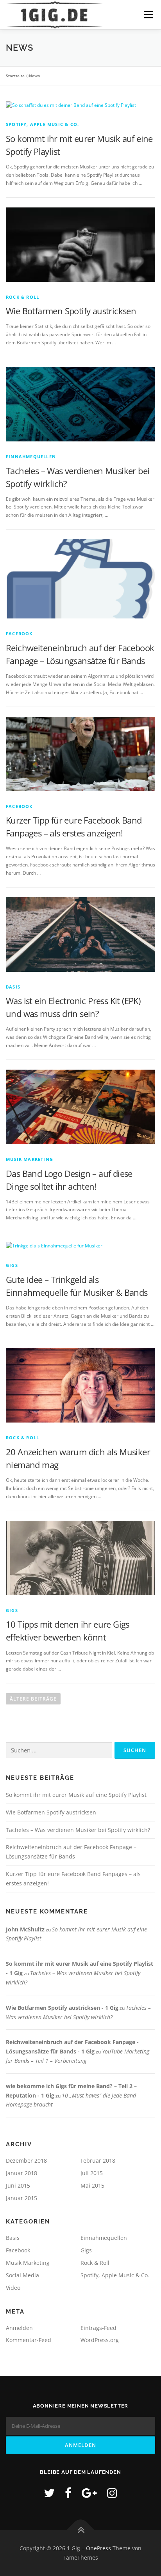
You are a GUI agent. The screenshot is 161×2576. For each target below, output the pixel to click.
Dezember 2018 (26, 2161)
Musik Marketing (30, 1159)
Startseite (15, 76)
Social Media (22, 2275)
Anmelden (19, 2328)
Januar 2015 (21, 2198)
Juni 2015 (18, 2185)
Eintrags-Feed (98, 2328)
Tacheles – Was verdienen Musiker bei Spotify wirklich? (78, 1830)
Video (13, 2288)
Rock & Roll (22, 297)
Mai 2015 (92, 2185)
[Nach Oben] (81, 2530)
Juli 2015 (92, 2173)
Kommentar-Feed (29, 2340)
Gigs (12, 1265)
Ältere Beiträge (33, 1699)
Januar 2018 (21, 2173)
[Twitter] (49, 2493)
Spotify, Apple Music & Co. (42, 124)
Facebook (19, 633)
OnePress (98, 2548)
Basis (13, 987)
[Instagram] (112, 2493)
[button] (13, 12)
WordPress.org (100, 2340)
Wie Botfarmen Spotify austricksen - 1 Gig (62, 2008)
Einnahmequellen (31, 456)
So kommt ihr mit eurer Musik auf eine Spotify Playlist (76, 1795)
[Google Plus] (89, 2493)
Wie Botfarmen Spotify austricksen (71, 311)
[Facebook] (68, 2493)
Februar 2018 (98, 2161)
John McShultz (25, 1929)
